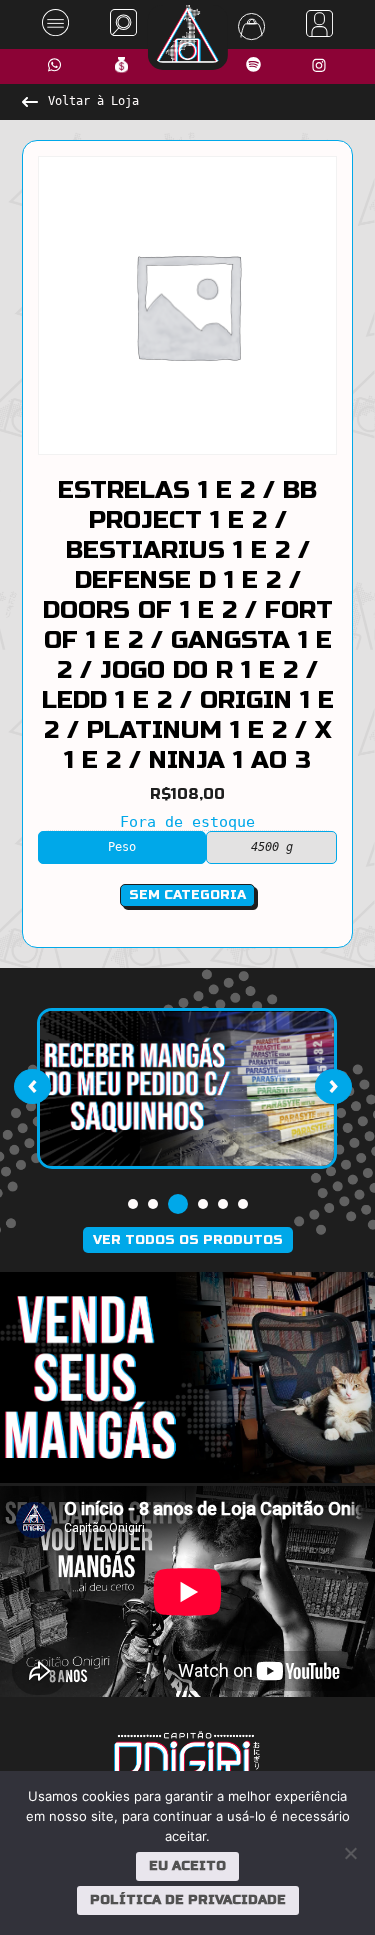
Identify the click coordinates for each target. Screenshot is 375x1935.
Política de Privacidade (188, 1900)
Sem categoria (187, 895)
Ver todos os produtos (188, 1240)
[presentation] (32, 1087)
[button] (133, 1204)
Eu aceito (187, 1866)
